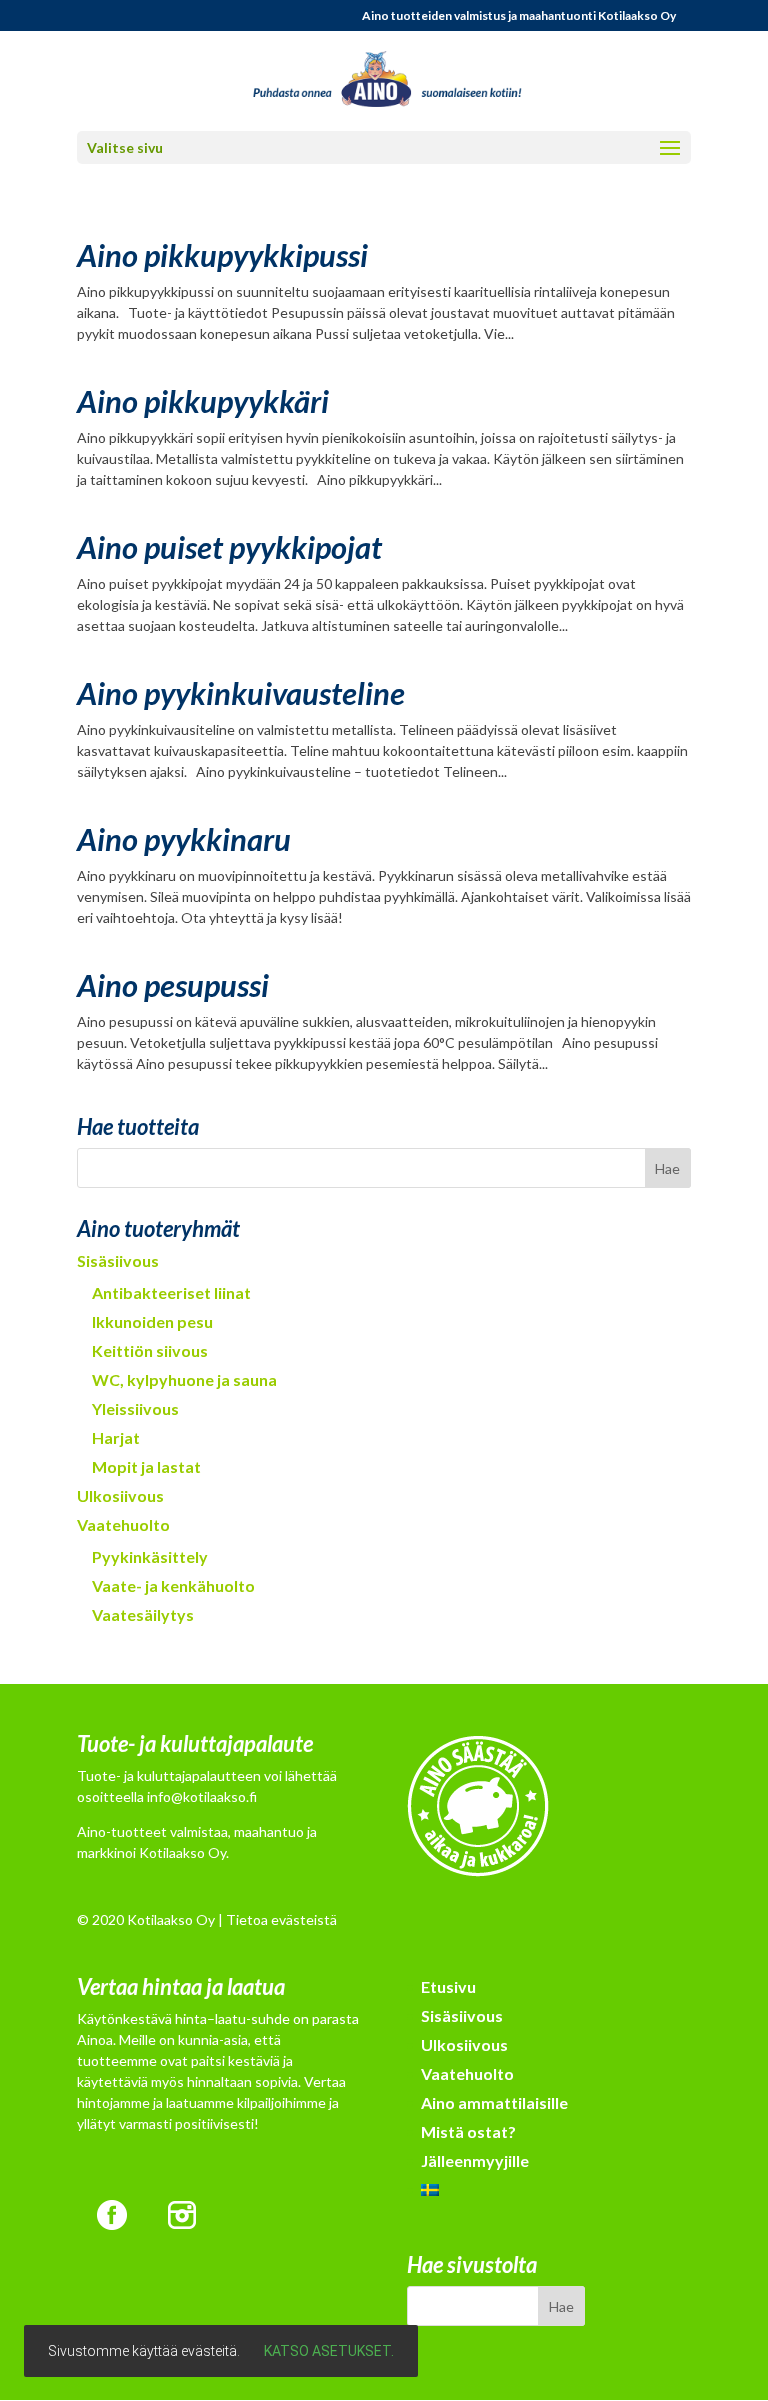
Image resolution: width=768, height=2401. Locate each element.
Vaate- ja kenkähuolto (173, 1585)
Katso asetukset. (329, 2351)
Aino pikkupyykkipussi (222, 255)
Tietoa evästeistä (281, 1919)
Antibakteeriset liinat (171, 1292)
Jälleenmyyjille (475, 2160)
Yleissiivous (135, 1408)
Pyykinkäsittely (150, 1556)
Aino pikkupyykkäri (203, 401)
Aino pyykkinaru (184, 839)
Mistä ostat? (468, 2131)
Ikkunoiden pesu (152, 1321)
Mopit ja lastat (146, 1466)
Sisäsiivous (118, 1260)
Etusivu (448, 1986)
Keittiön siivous (150, 1350)
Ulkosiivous (120, 1495)
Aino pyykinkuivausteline (241, 693)
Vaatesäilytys (143, 1614)
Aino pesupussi (173, 985)
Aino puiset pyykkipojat (229, 547)
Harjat (116, 1437)
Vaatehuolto (123, 1524)
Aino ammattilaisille (494, 2102)
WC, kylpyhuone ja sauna (184, 1379)
